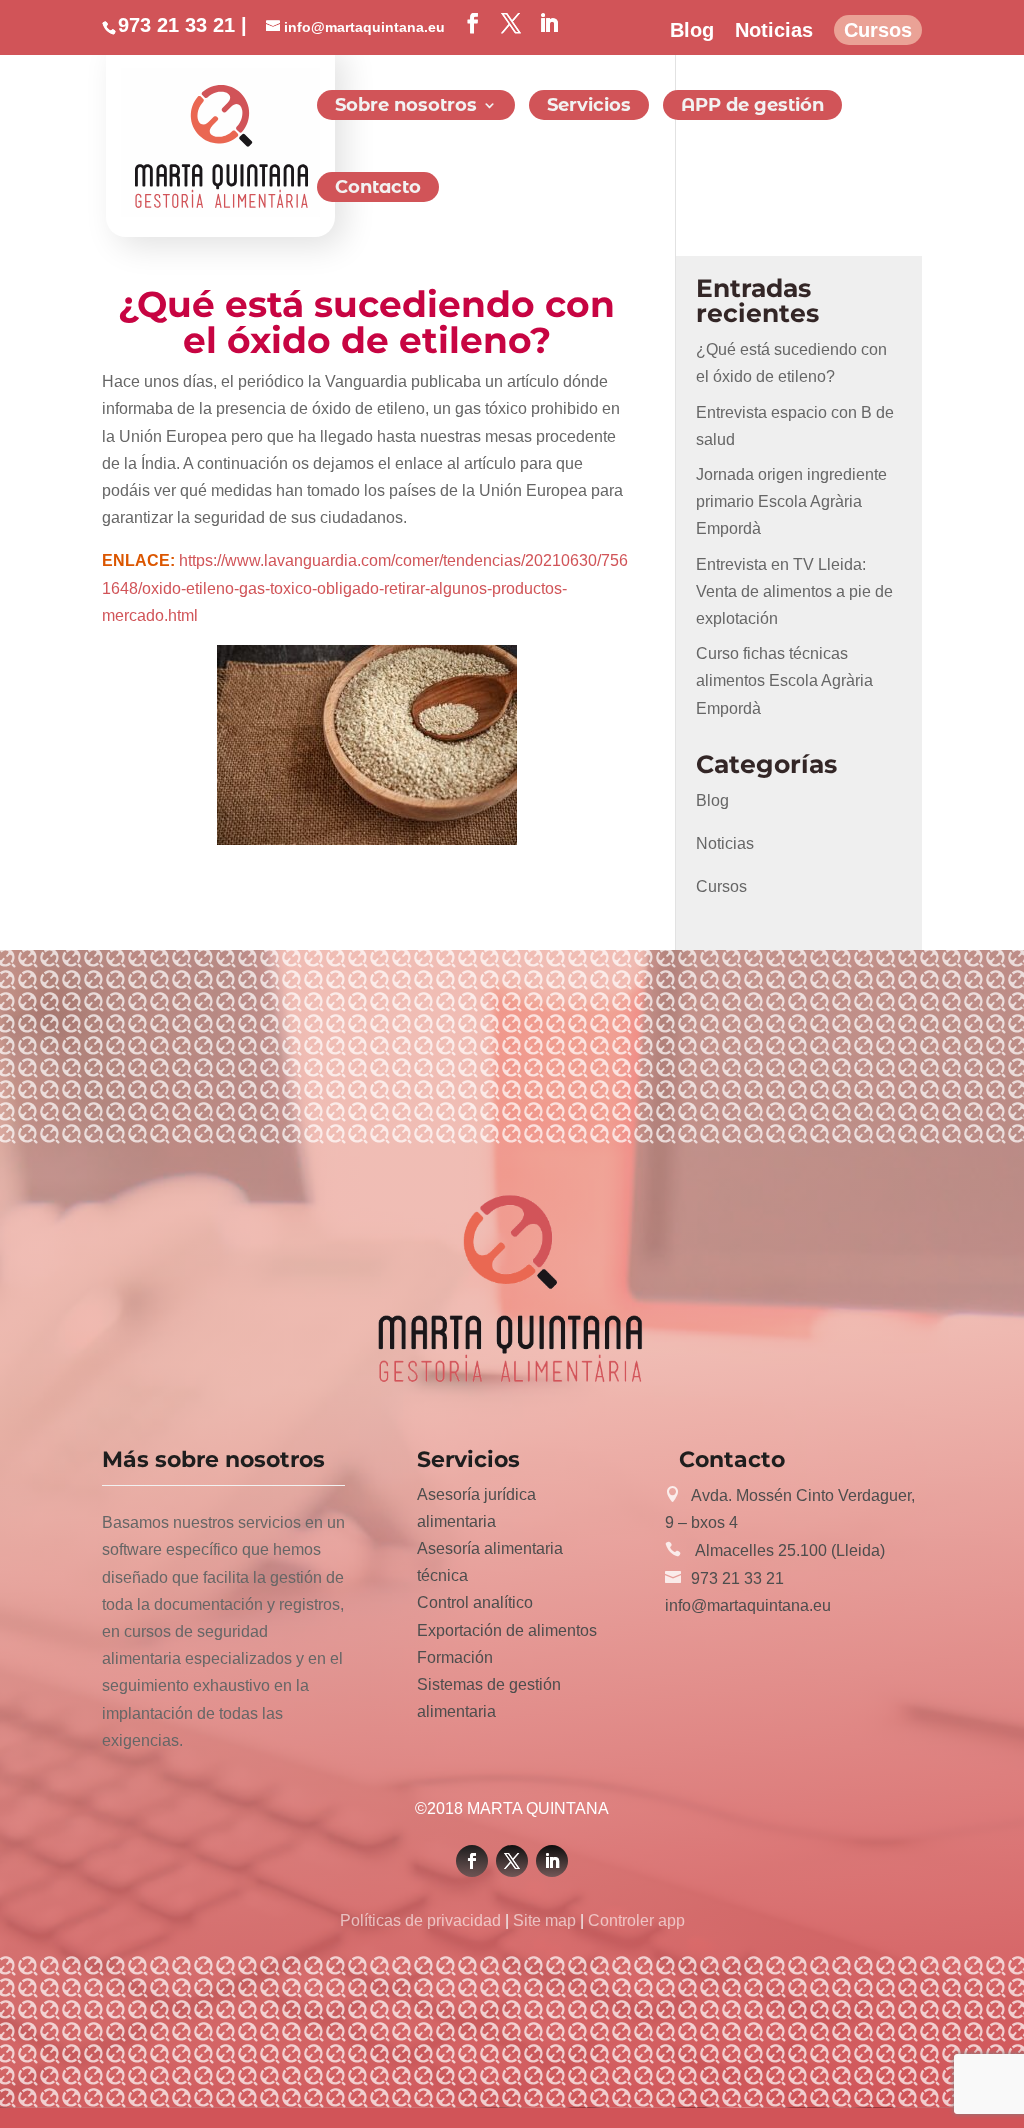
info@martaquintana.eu (748, 1605)
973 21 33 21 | (182, 25)
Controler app (634, 1920)
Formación (455, 1657)
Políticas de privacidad (422, 1920)
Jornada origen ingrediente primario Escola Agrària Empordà (791, 501)
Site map (544, 1920)
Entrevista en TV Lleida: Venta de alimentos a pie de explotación (794, 591)
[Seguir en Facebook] (472, 1861)
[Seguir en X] (512, 1861)
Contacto (378, 189)
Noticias (774, 30)
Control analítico (475, 1602)
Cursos (878, 30)
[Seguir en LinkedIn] (552, 1861)
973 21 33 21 (737, 1578)
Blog (692, 30)
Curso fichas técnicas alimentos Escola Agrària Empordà (784, 680)
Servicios (589, 107)
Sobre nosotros (406, 107)
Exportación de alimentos (507, 1630)
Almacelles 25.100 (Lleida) (788, 1550)
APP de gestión (752, 107)
